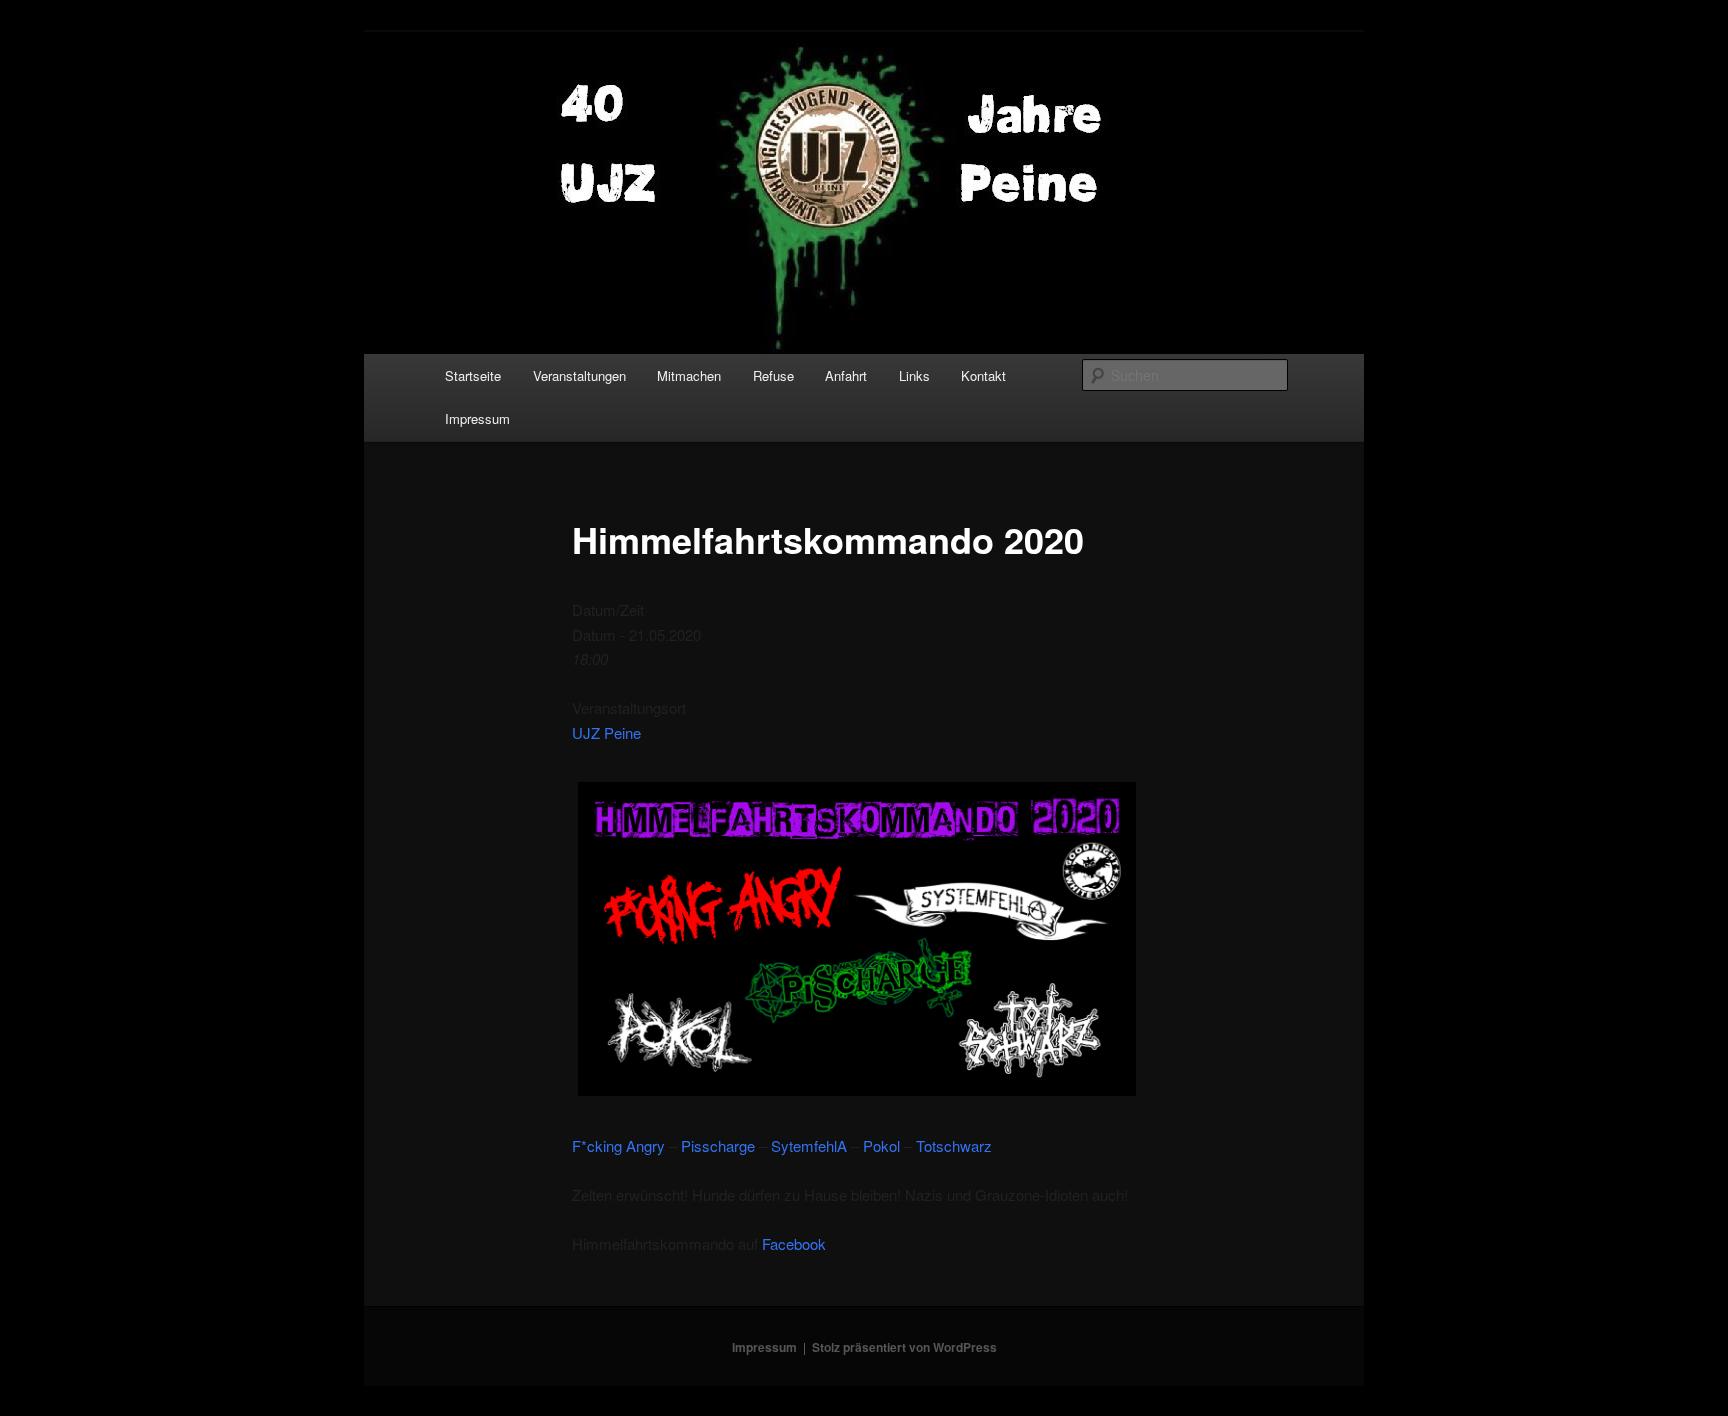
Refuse (773, 375)
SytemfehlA (809, 1145)
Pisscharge (718, 1145)
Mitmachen (689, 375)
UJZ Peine (606, 732)
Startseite (473, 375)
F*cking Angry (618, 1145)
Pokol (881, 1145)
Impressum (477, 418)
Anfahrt (846, 375)
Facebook (794, 1243)
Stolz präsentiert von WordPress (904, 1347)
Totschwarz (954, 1145)
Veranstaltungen (579, 375)
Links (914, 375)
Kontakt (983, 375)
